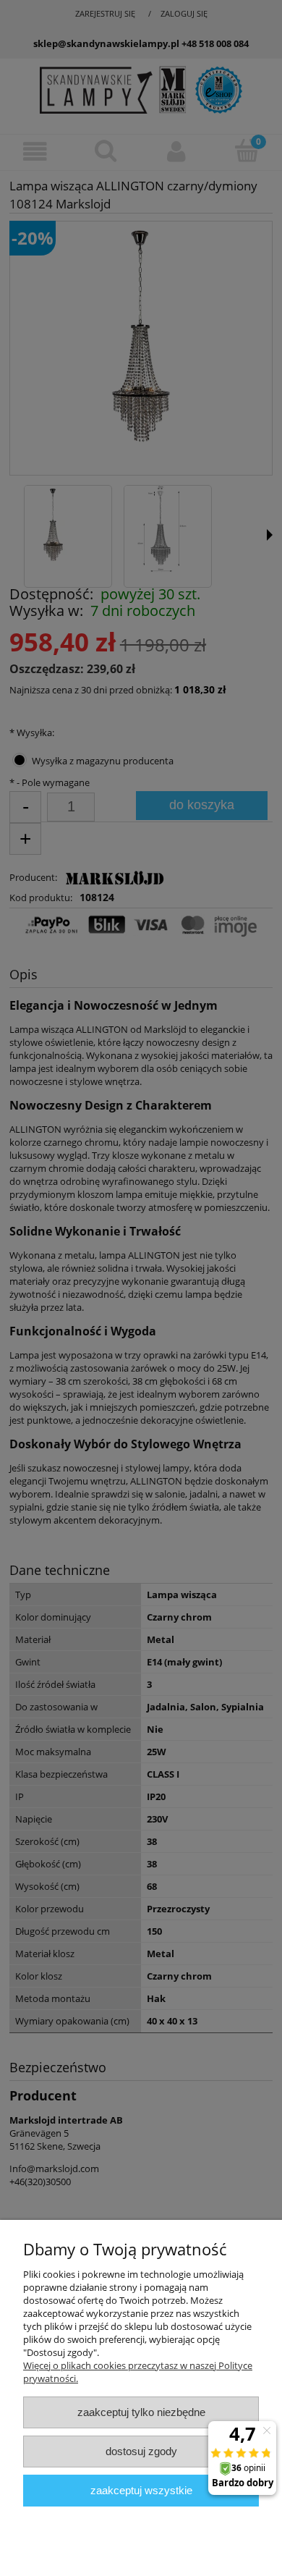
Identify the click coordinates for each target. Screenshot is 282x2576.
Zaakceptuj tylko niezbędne (141, 2412)
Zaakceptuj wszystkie (141, 2490)
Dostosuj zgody (141, 2451)
